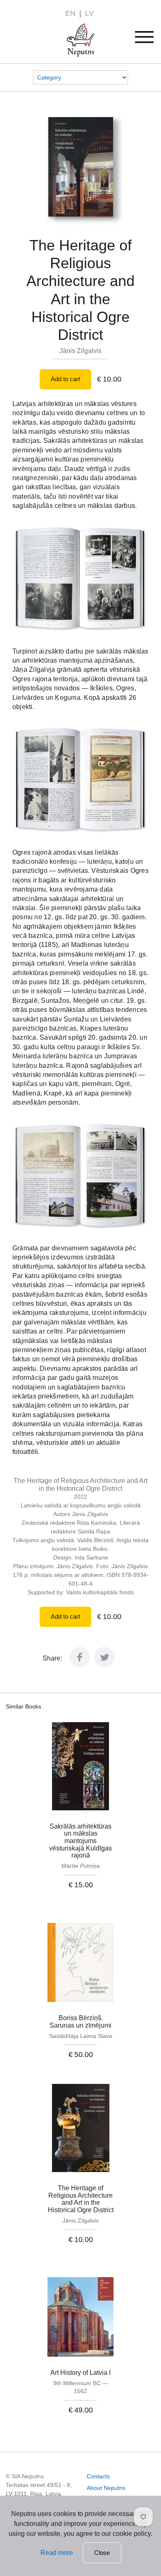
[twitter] (104, 1665)
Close (102, 2553)
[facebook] (80, 1665)
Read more (57, 2553)
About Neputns (106, 2488)
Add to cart (65, 379)
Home (69, 28)
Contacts (98, 2476)
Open (150, 40)
